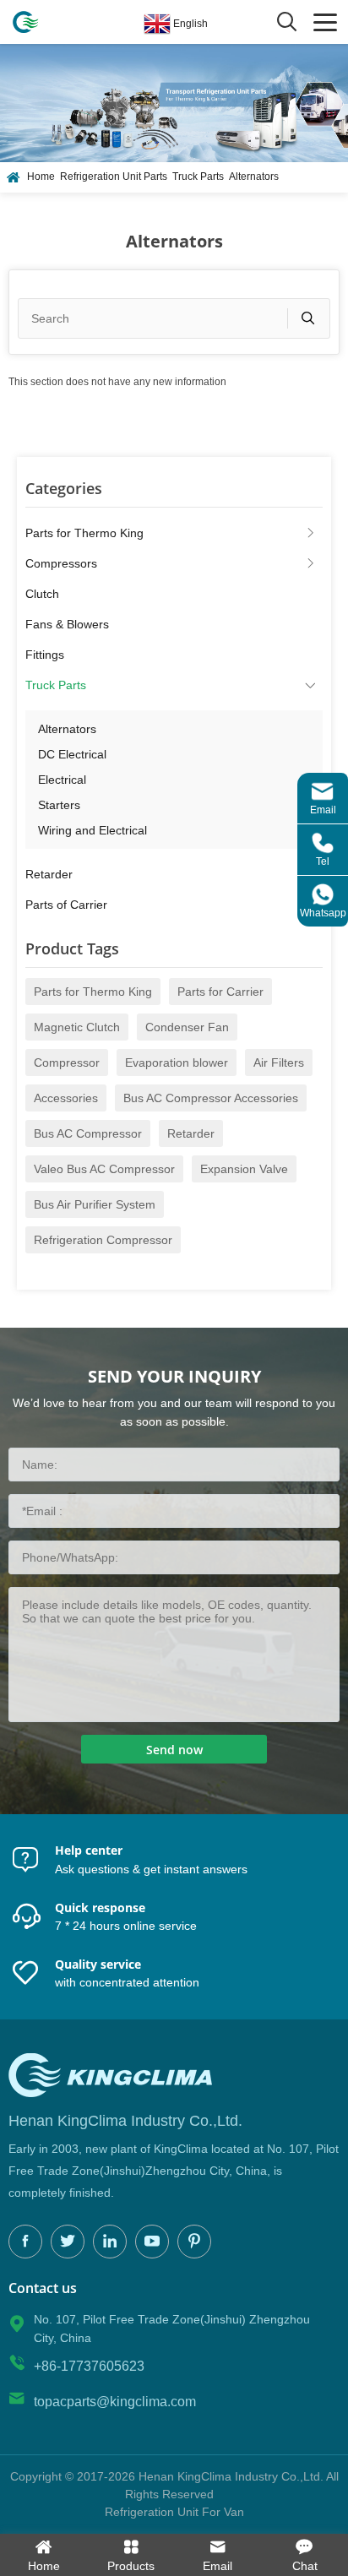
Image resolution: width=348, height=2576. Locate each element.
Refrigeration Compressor (103, 1240)
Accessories (66, 1098)
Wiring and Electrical (92, 830)
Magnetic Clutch (77, 1027)
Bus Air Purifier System (95, 1204)
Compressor (67, 1062)
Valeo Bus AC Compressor (104, 1169)
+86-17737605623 (89, 2366)
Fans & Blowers (67, 624)
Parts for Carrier (220, 992)
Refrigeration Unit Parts (114, 177)
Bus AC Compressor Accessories (211, 1098)
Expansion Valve (244, 1169)
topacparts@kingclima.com (115, 2402)
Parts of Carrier (66, 905)
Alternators (254, 177)
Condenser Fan (187, 1027)
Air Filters (279, 1062)
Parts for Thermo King (84, 533)
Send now (174, 1750)
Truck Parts (198, 177)
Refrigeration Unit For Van (174, 2512)
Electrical (62, 780)
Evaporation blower (177, 1062)
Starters (59, 805)
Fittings (45, 655)
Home (41, 177)
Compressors (61, 563)
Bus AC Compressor (88, 1133)
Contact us (43, 2288)
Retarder (49, 874)
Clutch (42, 594)
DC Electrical (72, 754)
